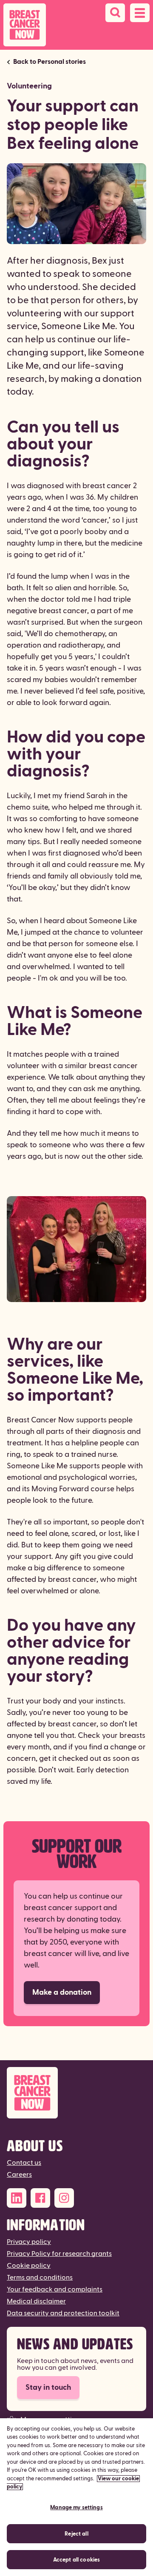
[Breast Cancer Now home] (25, 25)
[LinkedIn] (17, 2198)
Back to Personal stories (50, 62)
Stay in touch (48, 2387)
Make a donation (62, 1992)
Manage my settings (76, 2508)
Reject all (76, 2534)
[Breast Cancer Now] (76, 2093)
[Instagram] (64, 2198)
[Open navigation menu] (140, 13)
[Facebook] (40, 2198)
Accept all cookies (76, 2560)
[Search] (115, 13)
